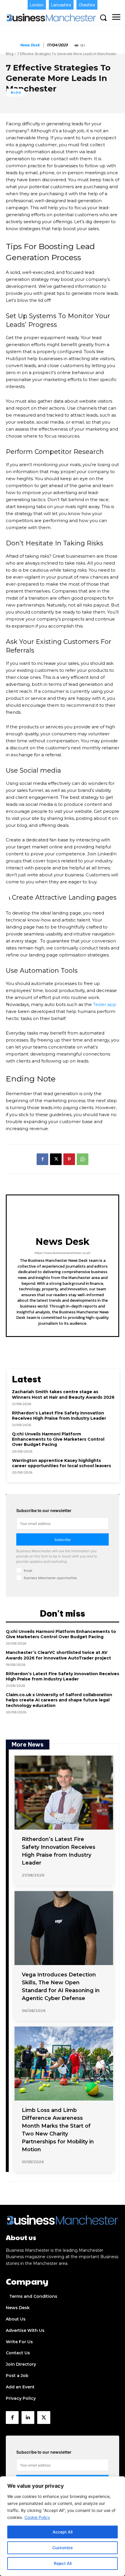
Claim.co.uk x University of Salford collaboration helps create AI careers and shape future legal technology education (59, 1700)
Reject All (63, 2563)
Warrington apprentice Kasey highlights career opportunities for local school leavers (61, 1463)
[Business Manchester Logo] (51, 17)
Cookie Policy (37, 2517)
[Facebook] (42, 1159)
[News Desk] (12, 45)
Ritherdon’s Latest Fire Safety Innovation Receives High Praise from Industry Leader (59, 1416)
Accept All (63, 2532)
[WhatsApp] (83, 1159)
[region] (63, 2526)
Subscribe (63, 1540)
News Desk (30, 45)
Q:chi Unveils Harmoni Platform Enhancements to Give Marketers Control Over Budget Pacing (58, 1439)
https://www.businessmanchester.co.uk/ (63, 1253)
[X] (56, 1159)
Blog (10, 54)
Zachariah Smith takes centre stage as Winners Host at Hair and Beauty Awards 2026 (63, 1394)
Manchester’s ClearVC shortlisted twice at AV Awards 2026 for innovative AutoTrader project (58, 1655)
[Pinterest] (69, 1159)
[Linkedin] (28, 2418)
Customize (63, 2548)
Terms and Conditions (33, 2296)
